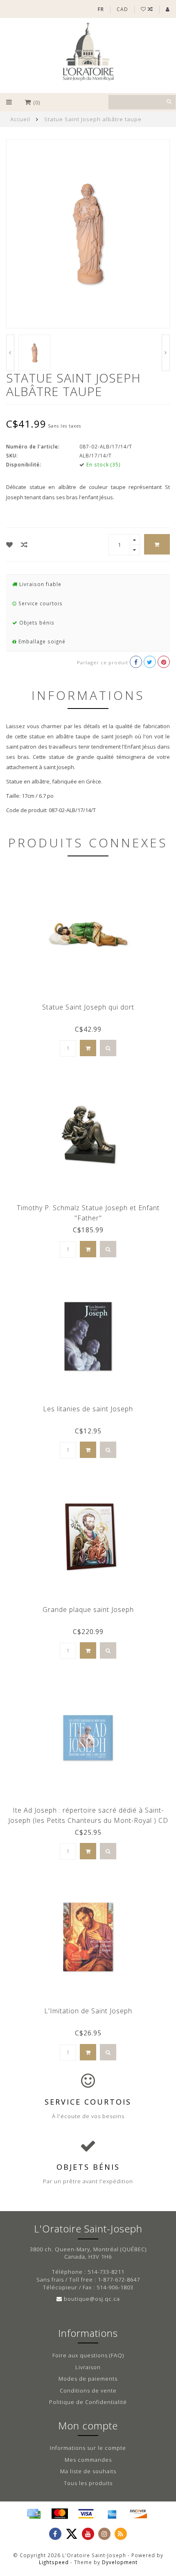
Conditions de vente (88, 2390)
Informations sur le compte (88, 2448)
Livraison (88, 2367)
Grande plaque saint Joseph (88, 1609)
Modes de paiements (88, 2379)
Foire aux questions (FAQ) (88, 2355)
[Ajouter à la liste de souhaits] (10, 545)
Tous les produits (88, 2483)
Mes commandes (88, 2460)
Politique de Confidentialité (88, 2402)
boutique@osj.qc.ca (92, 2299)
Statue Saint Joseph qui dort (88, 1007)
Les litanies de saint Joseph (88, 1409)
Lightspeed (54, 2562)
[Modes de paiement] (34, 2514)
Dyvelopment (120, 2562)
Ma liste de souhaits (88, 2471)
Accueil (20, 119)
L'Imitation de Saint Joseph (88, 2011)
